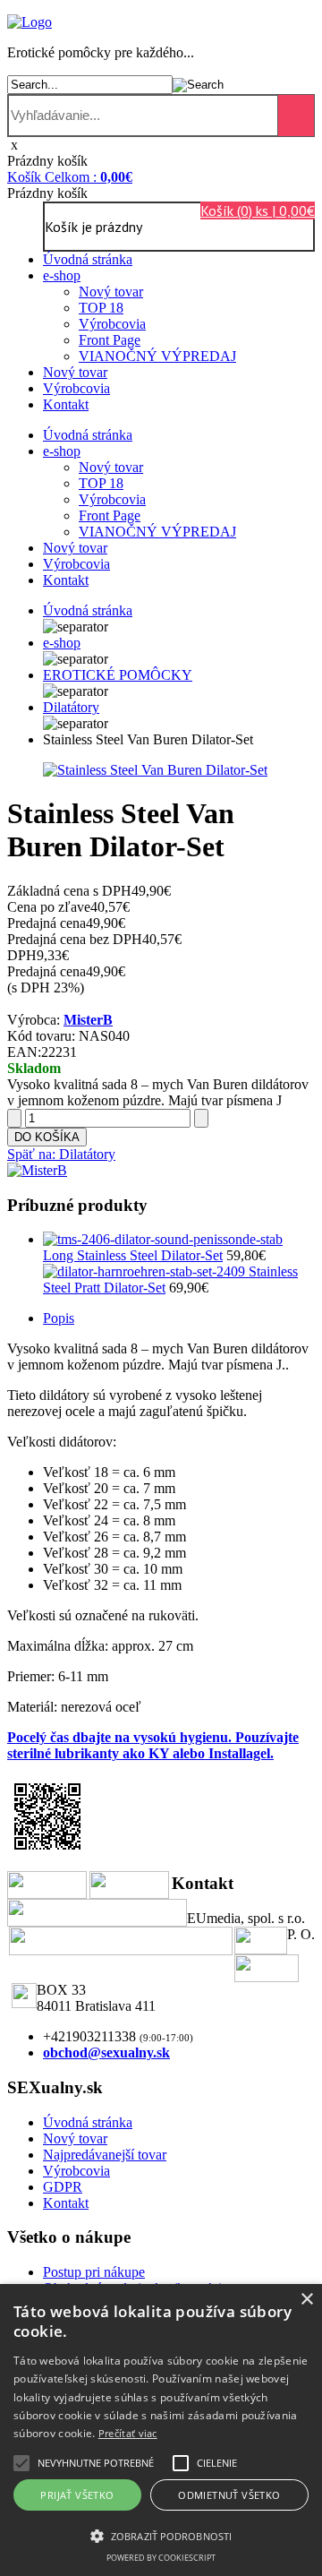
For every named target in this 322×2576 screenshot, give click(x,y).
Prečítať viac (128, 2433)
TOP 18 (101, 308)
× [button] (306, 2300)
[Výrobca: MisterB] (37, 1170)
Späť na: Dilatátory (61, 1154)
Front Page (110, 340)
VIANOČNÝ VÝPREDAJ (157, 356)
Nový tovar (111, 292)
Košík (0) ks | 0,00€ (258, 210)
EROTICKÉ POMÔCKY (118, 675)
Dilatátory (71, 707)
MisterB (88, 1020)
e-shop (62, 275)
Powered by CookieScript (161, 2558)
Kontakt (66, 404)
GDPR (63, 2187)
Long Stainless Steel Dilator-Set (133, 1255)
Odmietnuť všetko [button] (229, 2495)
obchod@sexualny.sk (106, 2052)
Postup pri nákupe (94, 2272)
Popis (59, 1318)
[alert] (161, 2430)
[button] (96, 2463)
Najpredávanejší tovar (105, 2155)
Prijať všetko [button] (77, 2495)
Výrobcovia (112, 324)
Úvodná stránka (88, 259)
